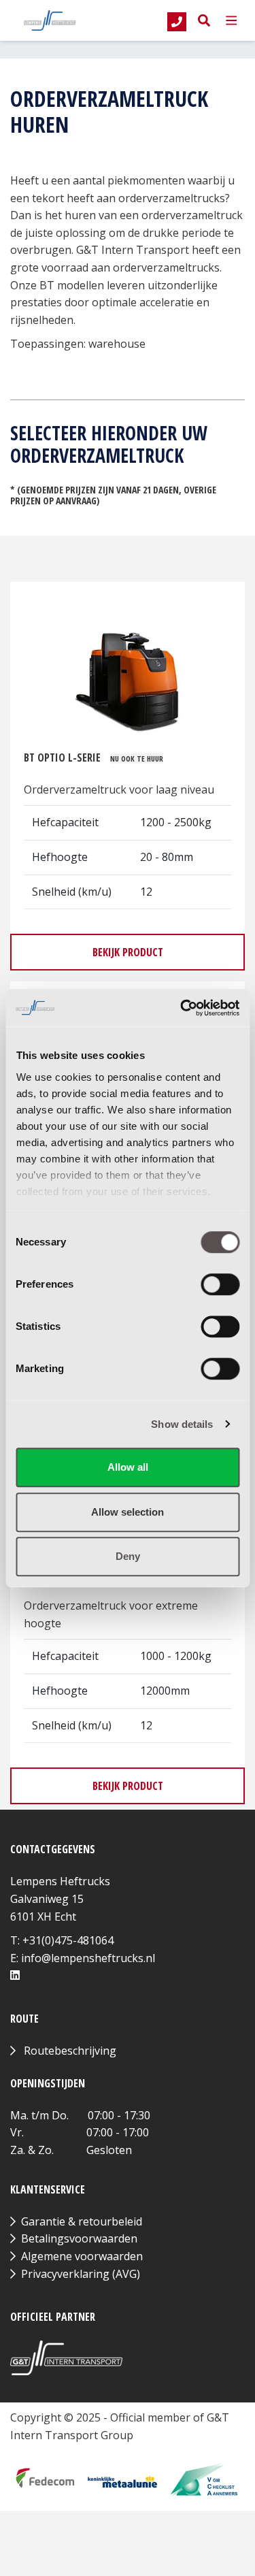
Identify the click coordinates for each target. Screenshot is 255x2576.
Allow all (128, 1467)
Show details (182, 1424)
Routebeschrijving (70, 2051)
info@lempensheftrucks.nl (88, 1958)
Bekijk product (128, 952)
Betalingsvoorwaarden (79, 2238)
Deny (128, 1556)
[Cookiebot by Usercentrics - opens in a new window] (182, 1008)
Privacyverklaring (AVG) (81, 2274)
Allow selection (128, 1512)
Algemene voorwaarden (82, 2256)
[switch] (220, 1284)
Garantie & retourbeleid (82, 2221)
